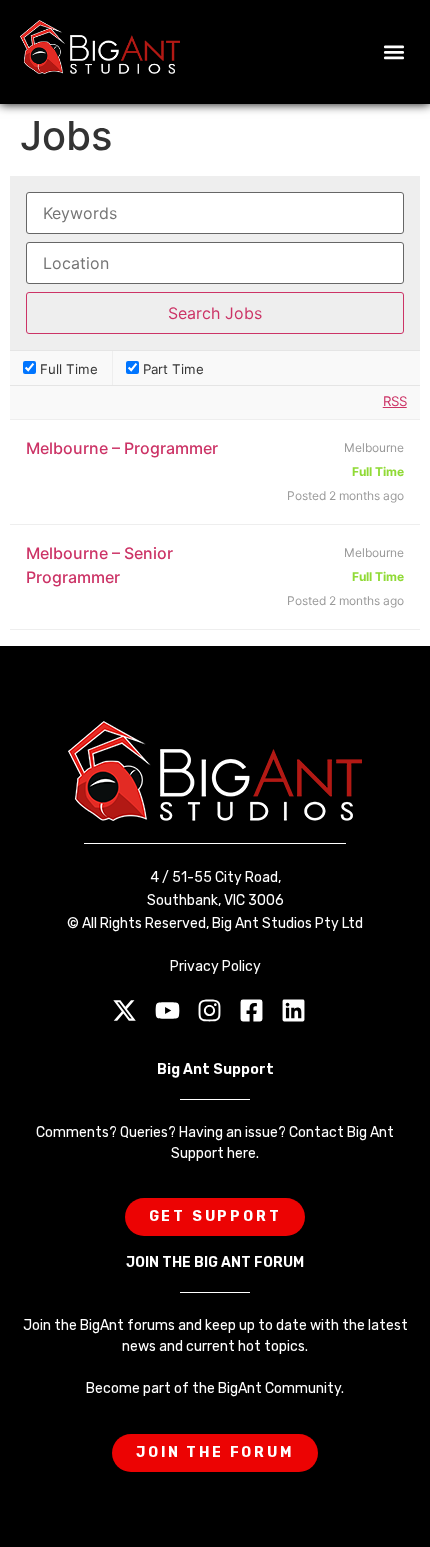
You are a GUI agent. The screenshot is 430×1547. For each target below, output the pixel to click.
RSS (395, 401)
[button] (393, 52)
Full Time (67, 368)
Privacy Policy (215, 966)
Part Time (171, 368)
